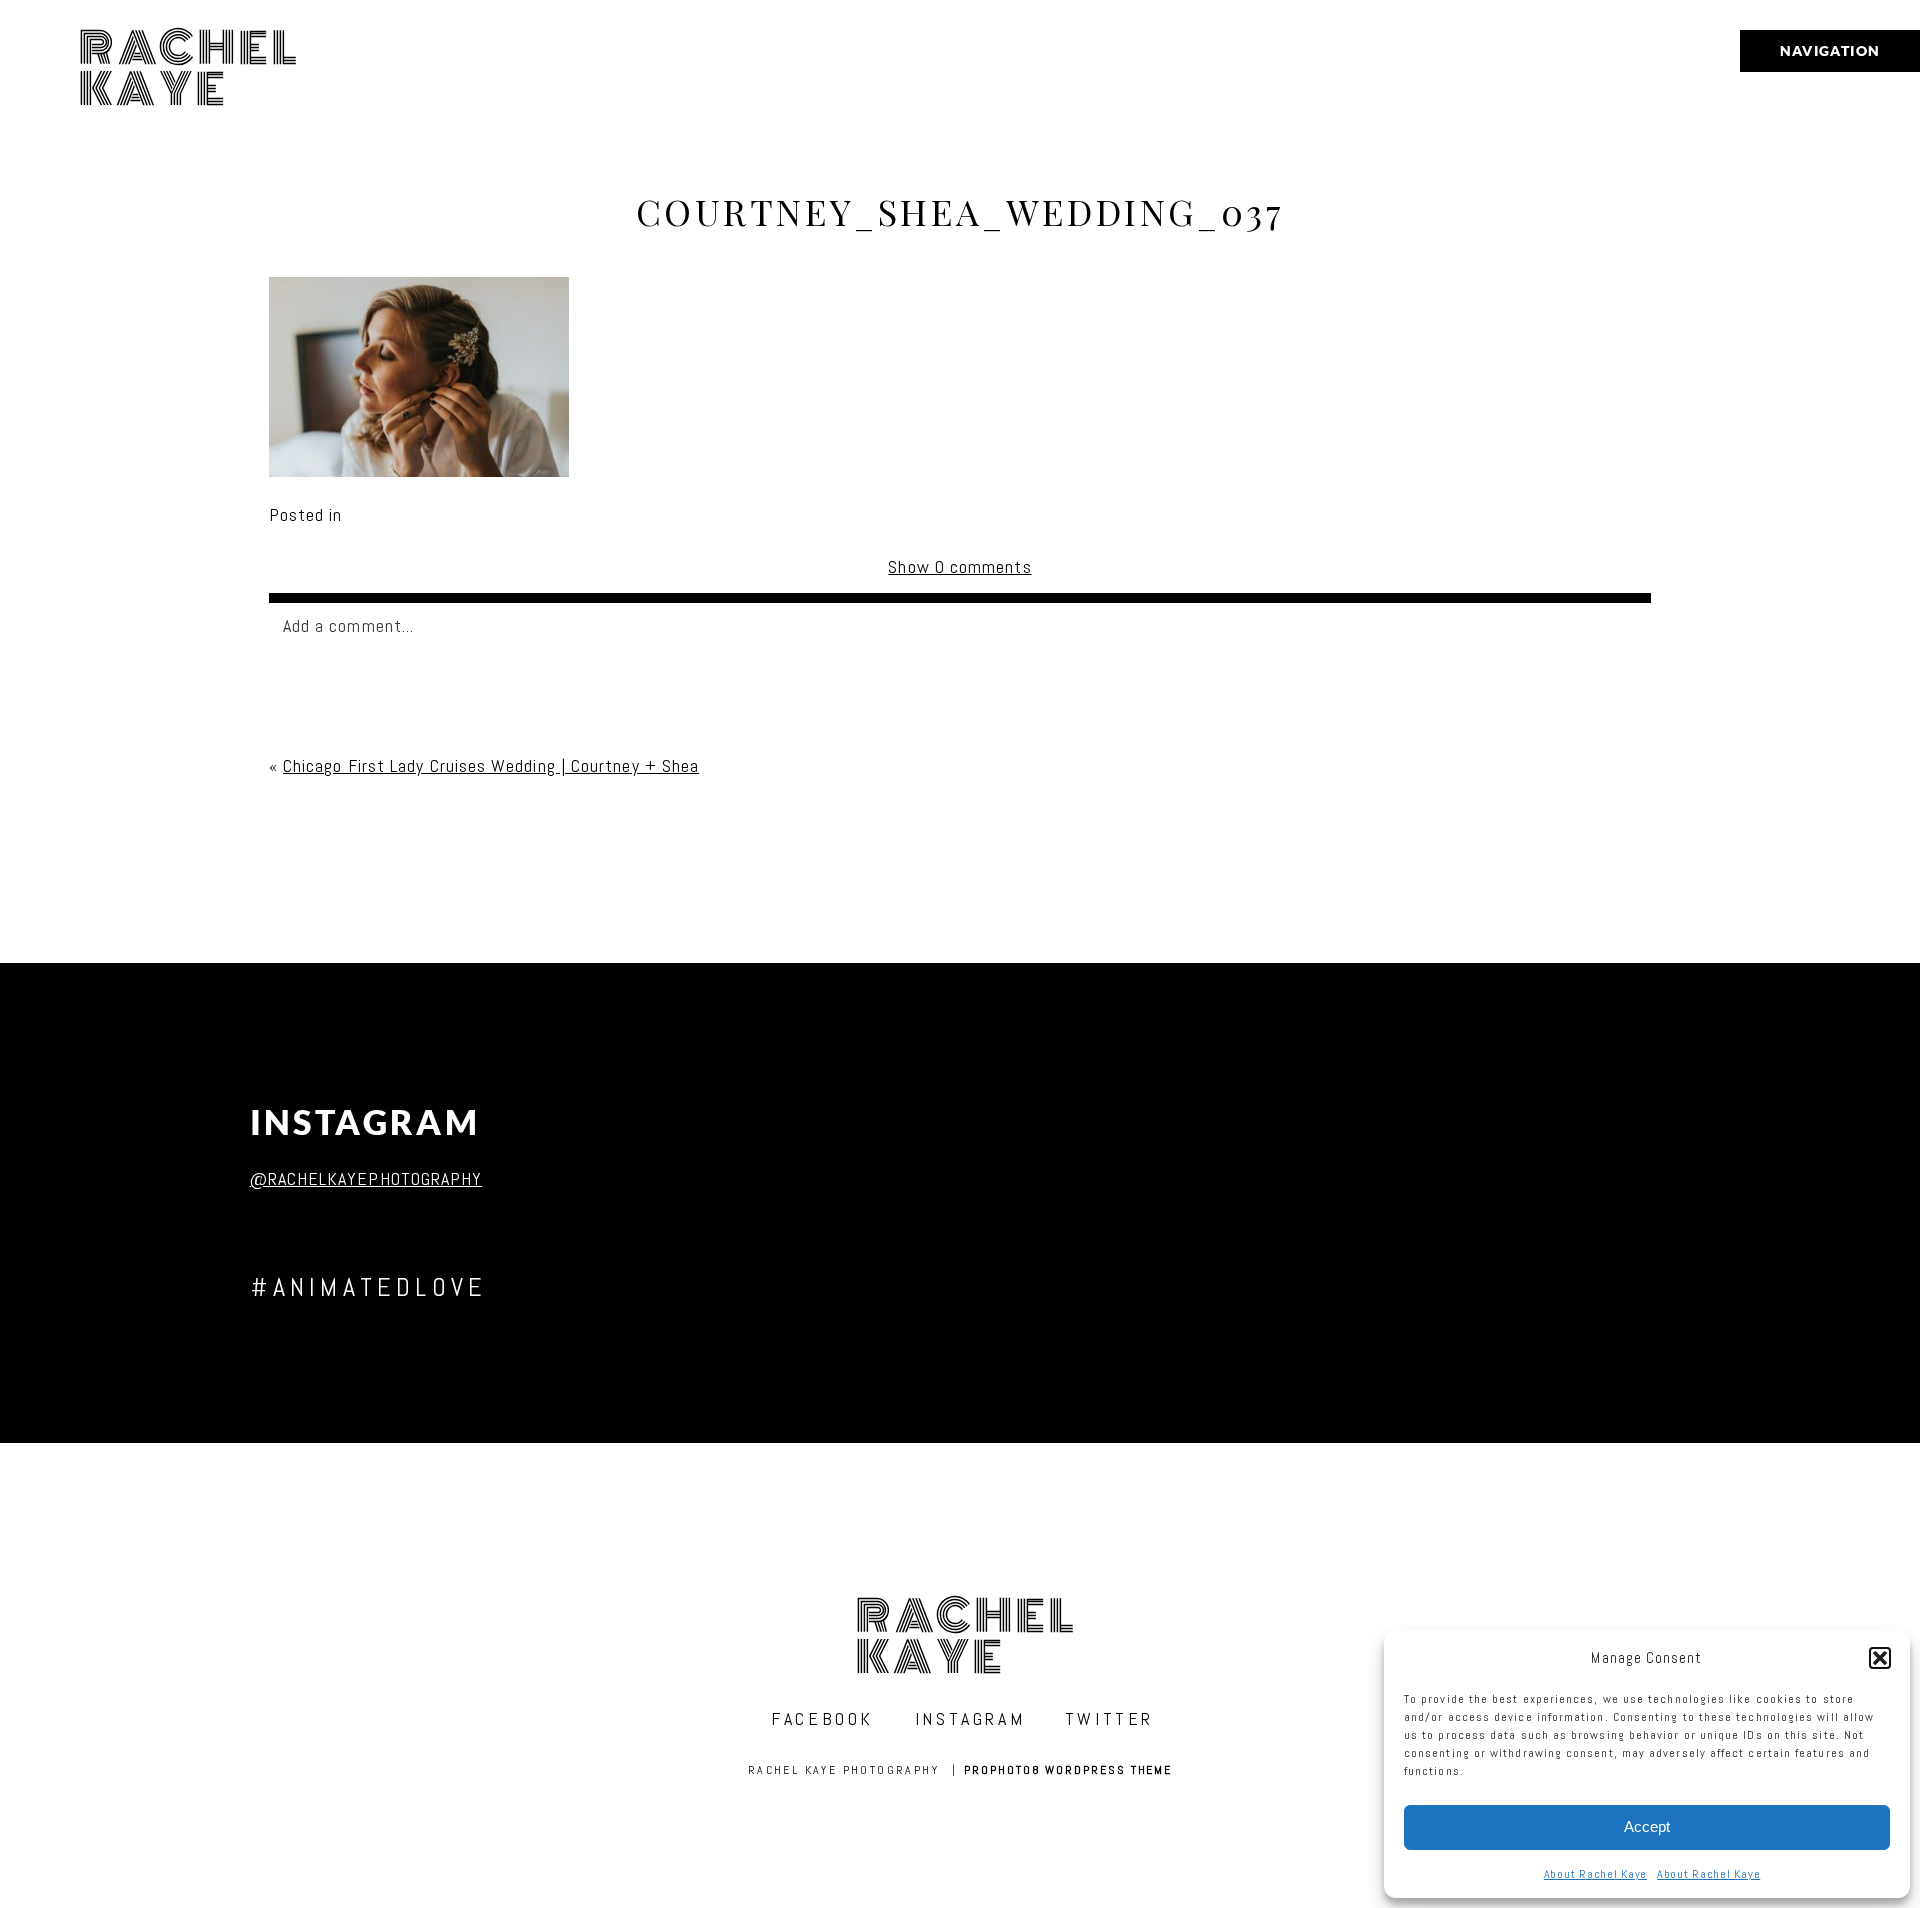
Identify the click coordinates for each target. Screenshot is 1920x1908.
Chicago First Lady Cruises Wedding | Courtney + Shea (491, 765)
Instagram (365, 1122)
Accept (1647, 1826)
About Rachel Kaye (1595, 1874)
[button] (1880, 1658)
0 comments (959, 566)
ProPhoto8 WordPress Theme (1068, 1770)
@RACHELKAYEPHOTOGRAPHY (366, 1178)
